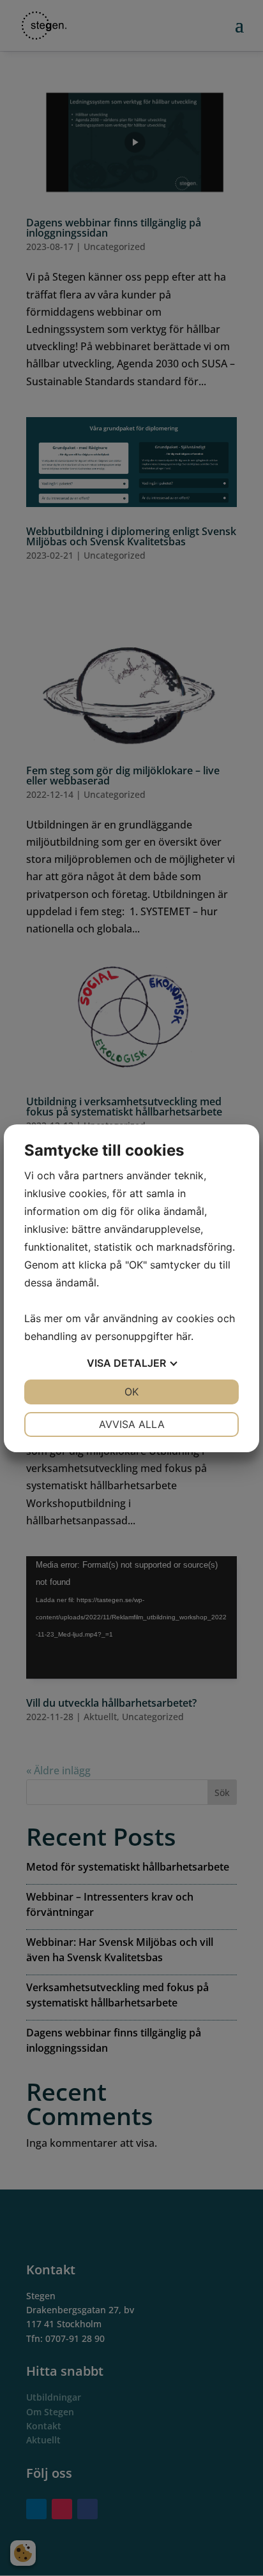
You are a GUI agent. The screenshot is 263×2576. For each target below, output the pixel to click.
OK (131, 1392)
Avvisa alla (132, 1424)
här (184, 1336)
